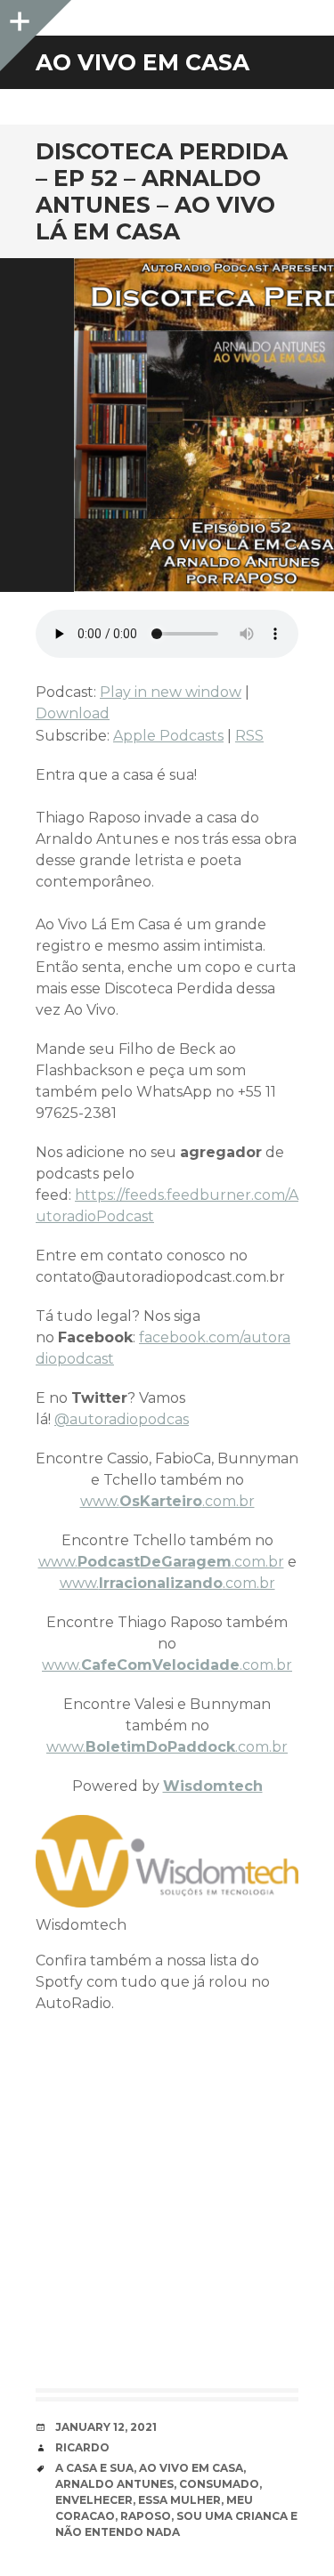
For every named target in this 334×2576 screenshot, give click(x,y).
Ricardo (82, 2447)
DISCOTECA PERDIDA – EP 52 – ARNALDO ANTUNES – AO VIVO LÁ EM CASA (162, 191)
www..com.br (167, 1501)
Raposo (146, 2516)
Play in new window (171, 692)
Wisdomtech (213, 1786)
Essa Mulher (179, 2500)
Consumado (219, 2484)
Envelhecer (94, 2500)
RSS (249, 736)
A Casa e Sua (94, 2468)
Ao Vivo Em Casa (191, 2468)
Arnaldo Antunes (114, 2484)
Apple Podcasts (168, 736)
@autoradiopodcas (122, 1419)
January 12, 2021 (106, 2427)
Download (73, 713)
